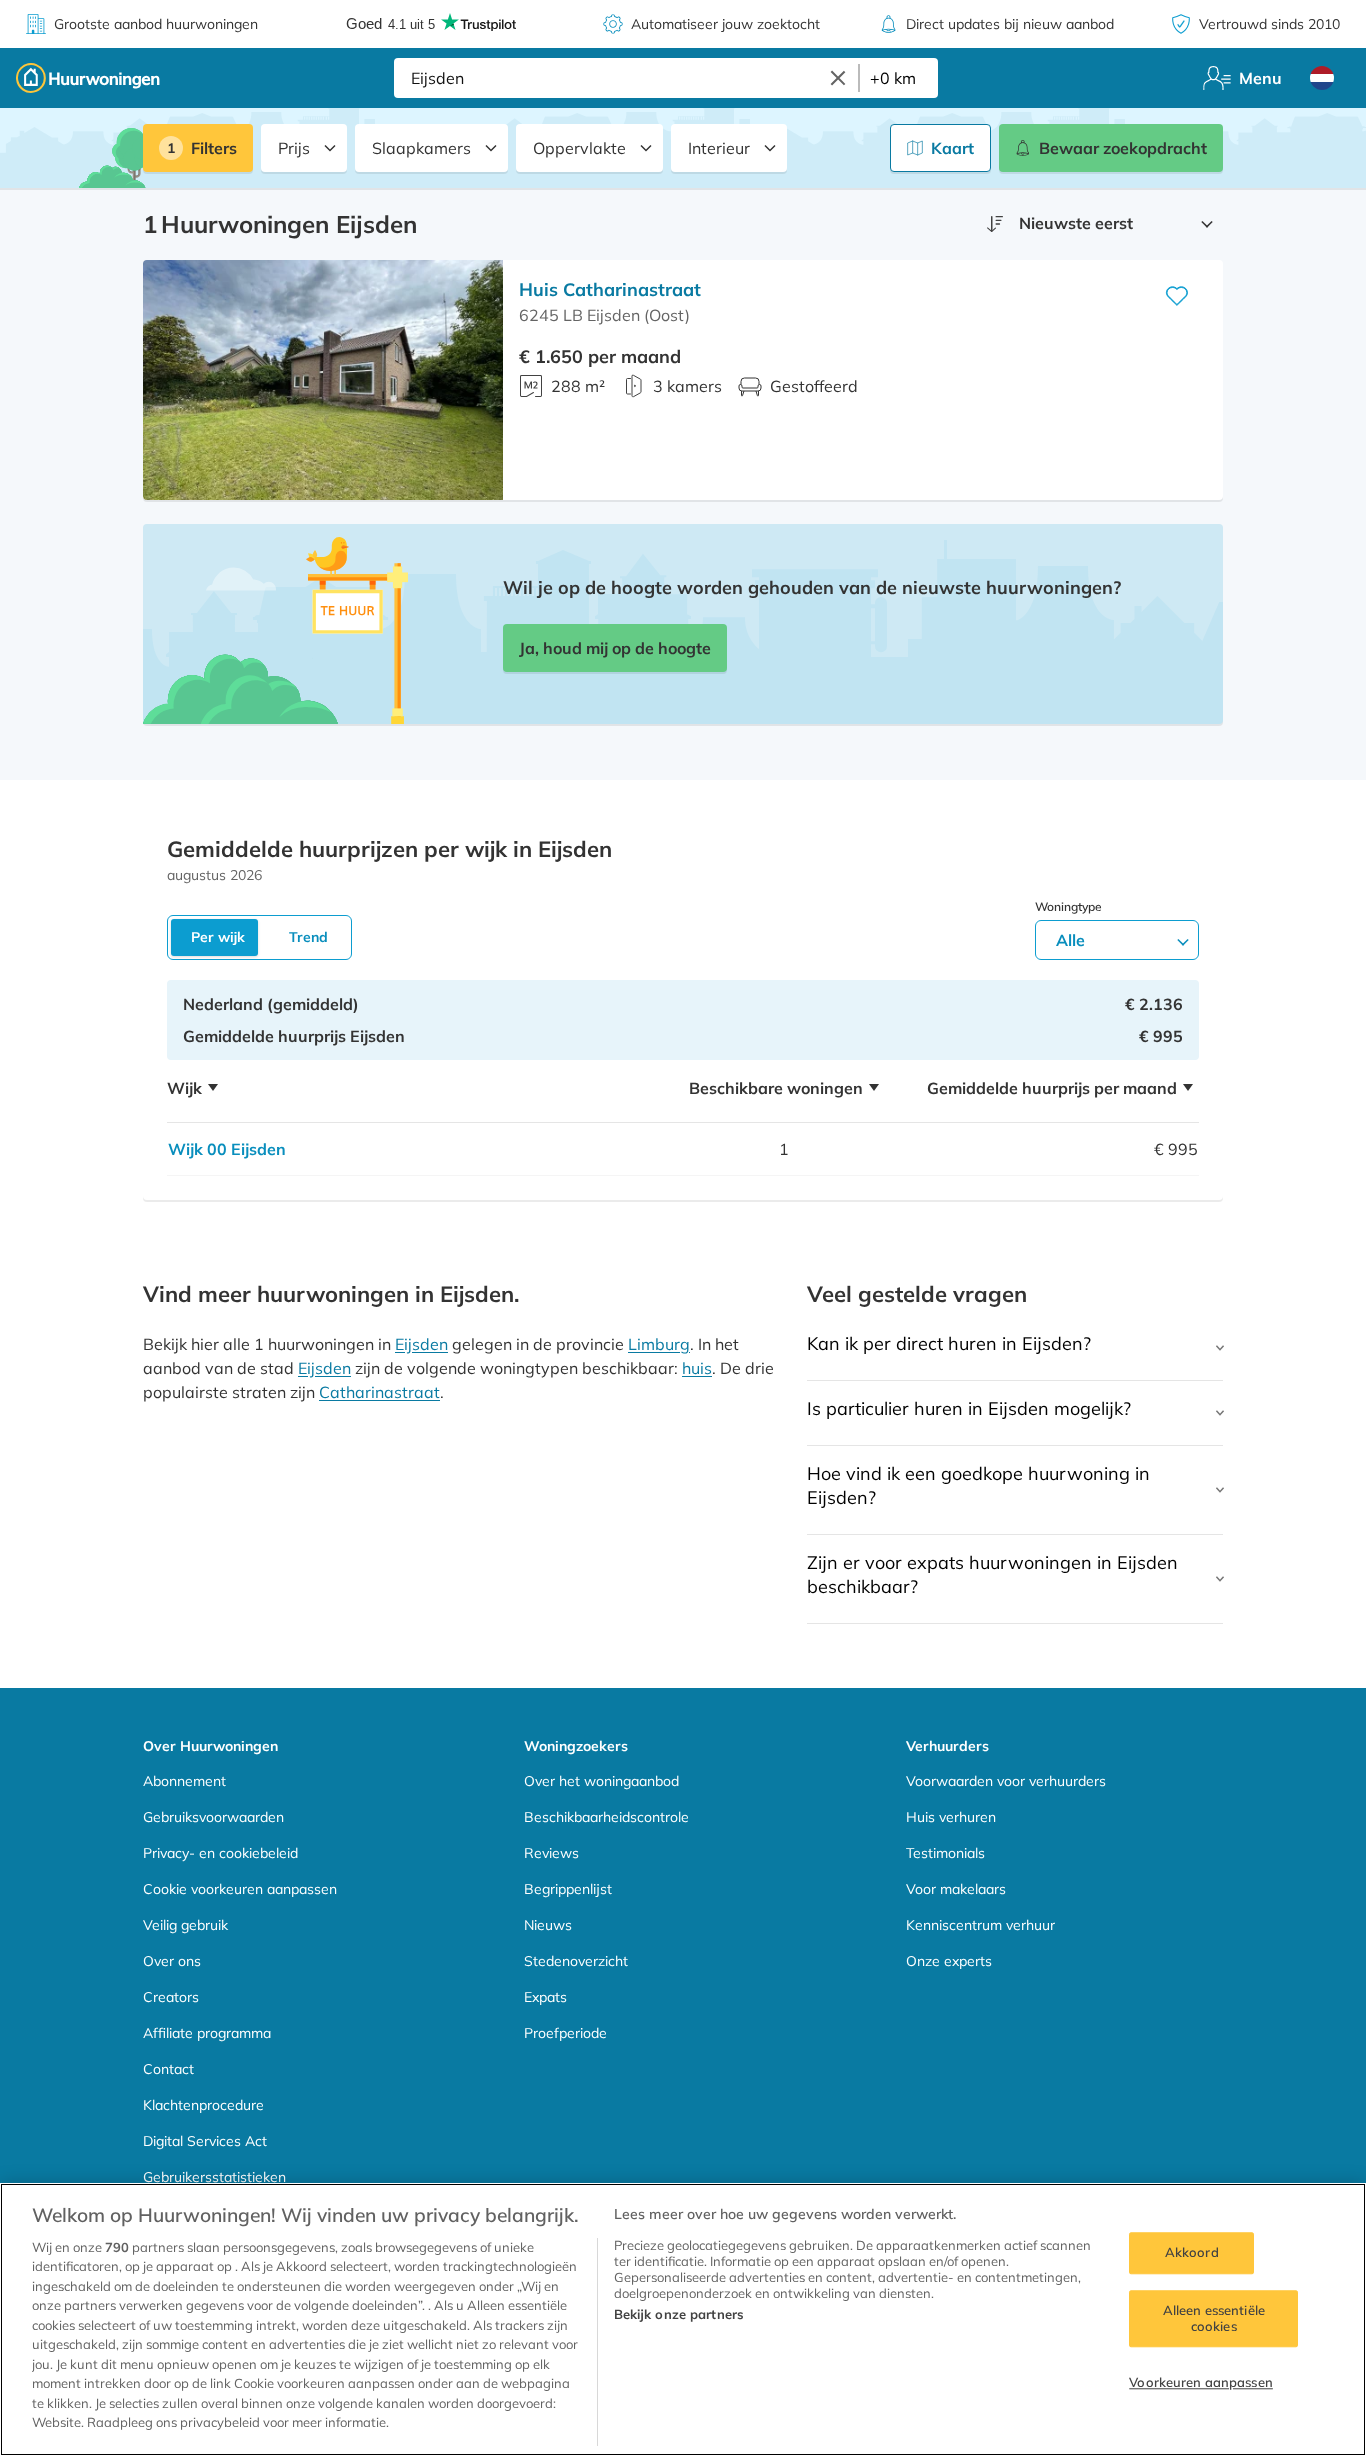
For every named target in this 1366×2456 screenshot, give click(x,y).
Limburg (659, 1344)
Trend (308, 937)
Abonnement (184, 1781)
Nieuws (548, 1925)
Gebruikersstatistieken (214, 2177)
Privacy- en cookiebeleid (220, 1853)
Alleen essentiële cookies (1214, 2318)
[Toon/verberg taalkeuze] (1322, 78)
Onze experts (949, 1961)
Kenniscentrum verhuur (980, 1925)
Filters (214, 148)
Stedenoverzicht (576, 1961)
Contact (168, 2069)
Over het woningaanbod (601, 1781)
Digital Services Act (205, 2141)
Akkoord (1192, 2253)
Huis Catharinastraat (610, 289)
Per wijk (218, 937)
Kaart (952, 148)
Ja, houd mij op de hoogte (615, 648)
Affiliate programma (207, 2033)
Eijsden (421, 1344)
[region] (683, 2319)
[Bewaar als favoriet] (1177, 296)
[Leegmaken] (838, 78)
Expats (545, 1997)
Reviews (551, 1853)
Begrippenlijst (568, 1889)
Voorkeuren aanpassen (1201, 2383)
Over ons (172, 1961)
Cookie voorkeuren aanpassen (240, 1889)
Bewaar (1123, 148)
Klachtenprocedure (203, 2105)
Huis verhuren (951, 1817)
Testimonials (945, 1853)
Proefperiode (565, 2033)
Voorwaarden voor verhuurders (1006, 1781)
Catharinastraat (379, 1392)
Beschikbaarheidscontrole (606, 1817)
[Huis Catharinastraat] (323, 380)
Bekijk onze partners (679, 2314)
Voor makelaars (956, 1889)
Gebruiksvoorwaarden (213, 1817)
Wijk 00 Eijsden (227, 1149)
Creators (171, 1997)
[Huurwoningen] (88, 78)
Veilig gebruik (185, 1925)
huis (697, 1368)
